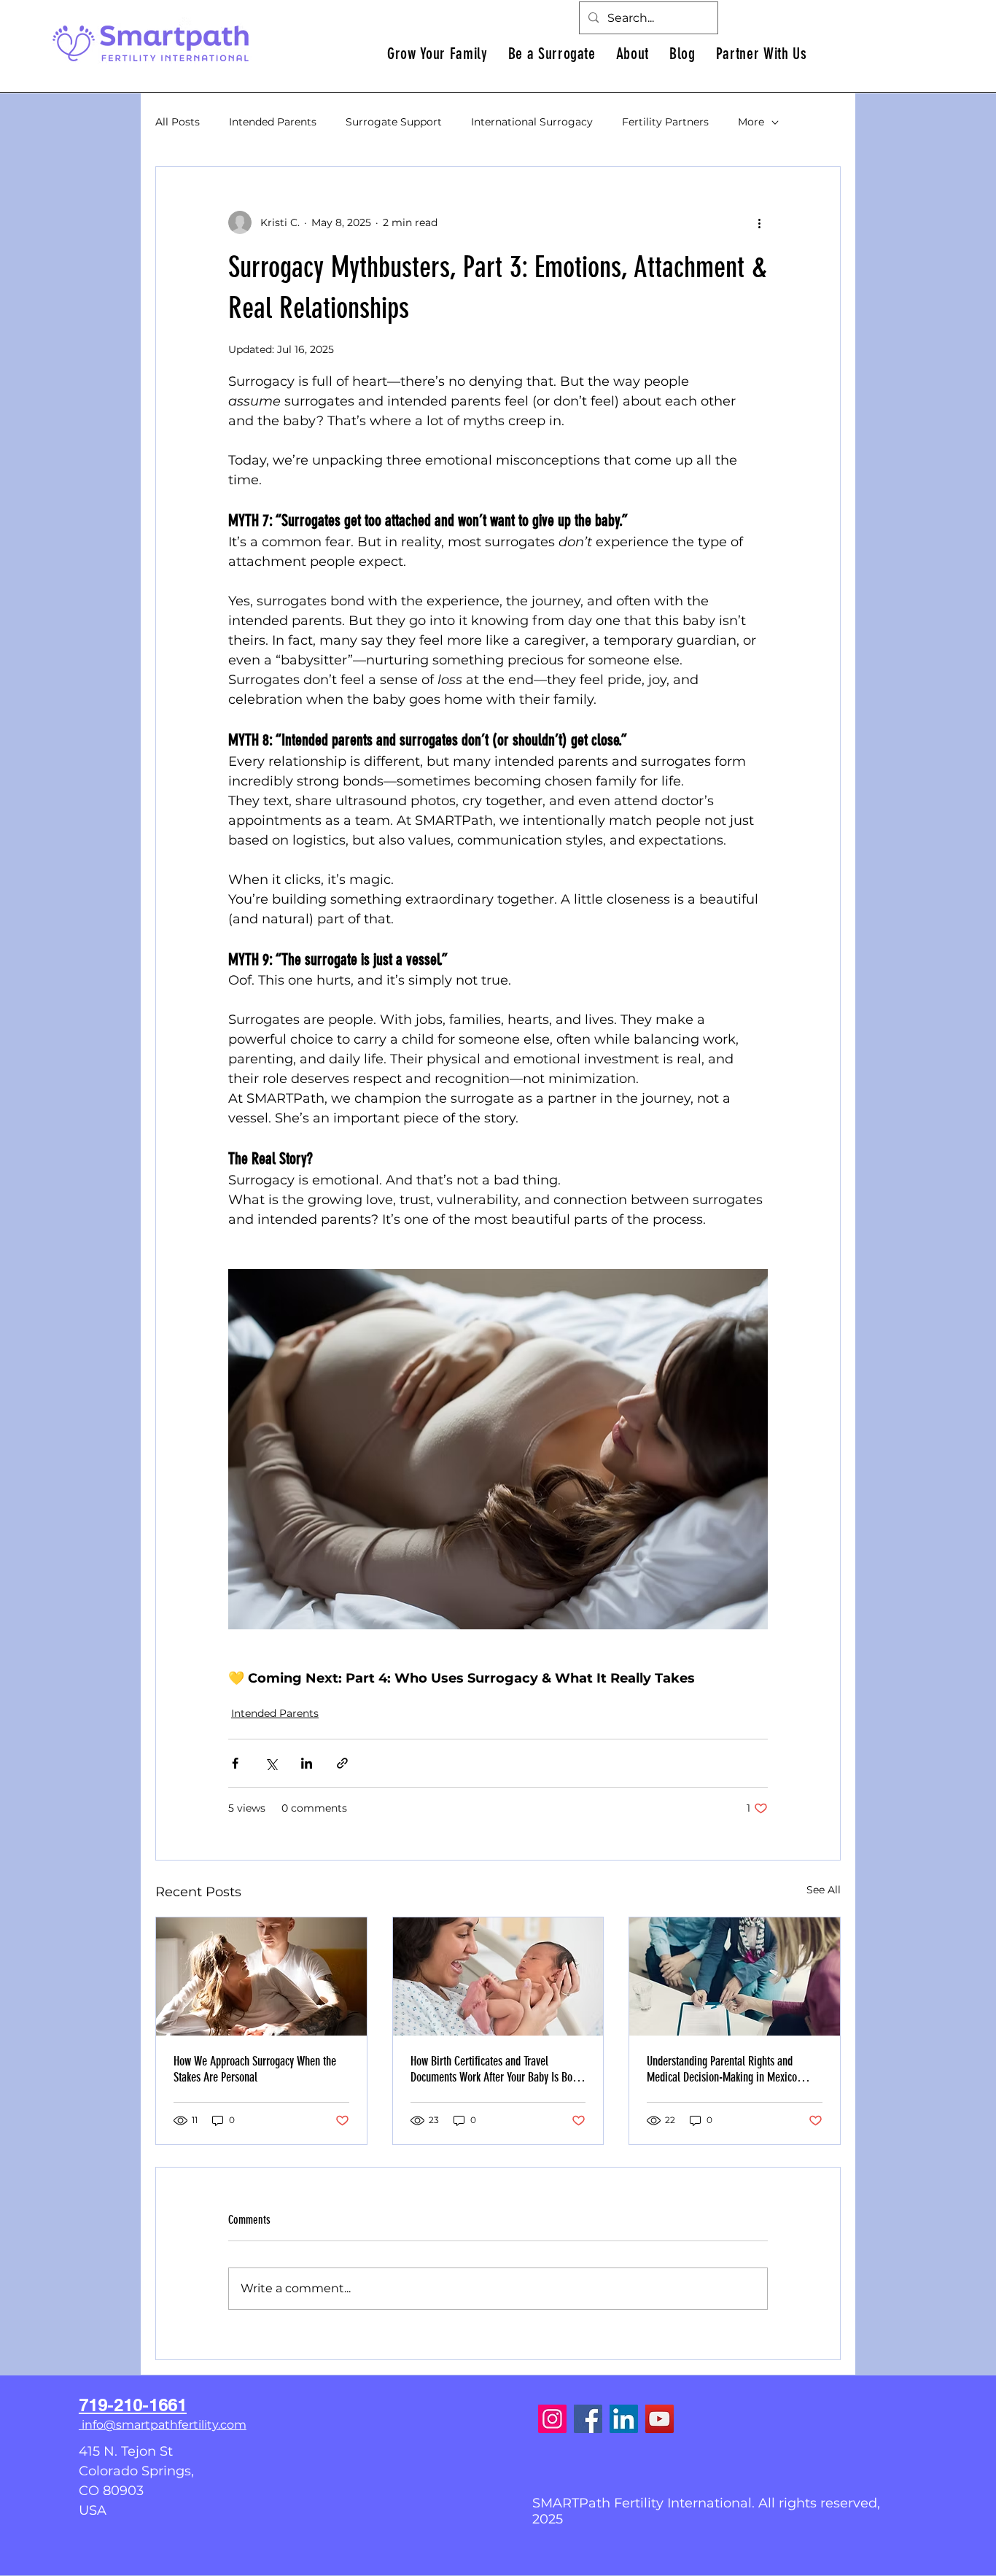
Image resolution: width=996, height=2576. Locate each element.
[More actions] (759, 222)
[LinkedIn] (624, 2419)
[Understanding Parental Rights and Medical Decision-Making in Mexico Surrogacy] (735, 1976)
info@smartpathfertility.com (164, 2425)
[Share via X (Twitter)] (271, 1763)
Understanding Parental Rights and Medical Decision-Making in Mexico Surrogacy (722, 2069)
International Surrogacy (532, 122)
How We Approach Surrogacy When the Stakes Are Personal (255, 2069)
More (751, 122)
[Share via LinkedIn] (307, 1763)
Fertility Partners (665, 122)
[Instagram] (552, 2419)
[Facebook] (588, 2419)
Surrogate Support (394, 122)
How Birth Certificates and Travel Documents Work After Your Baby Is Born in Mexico (496, 2069)
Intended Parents (273, 122)
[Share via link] (342, 1763)
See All (824, 1890)
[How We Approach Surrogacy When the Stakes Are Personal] (261, 1976)
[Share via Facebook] (235, 1763)
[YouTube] (660, 2419)
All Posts (178, 122)
